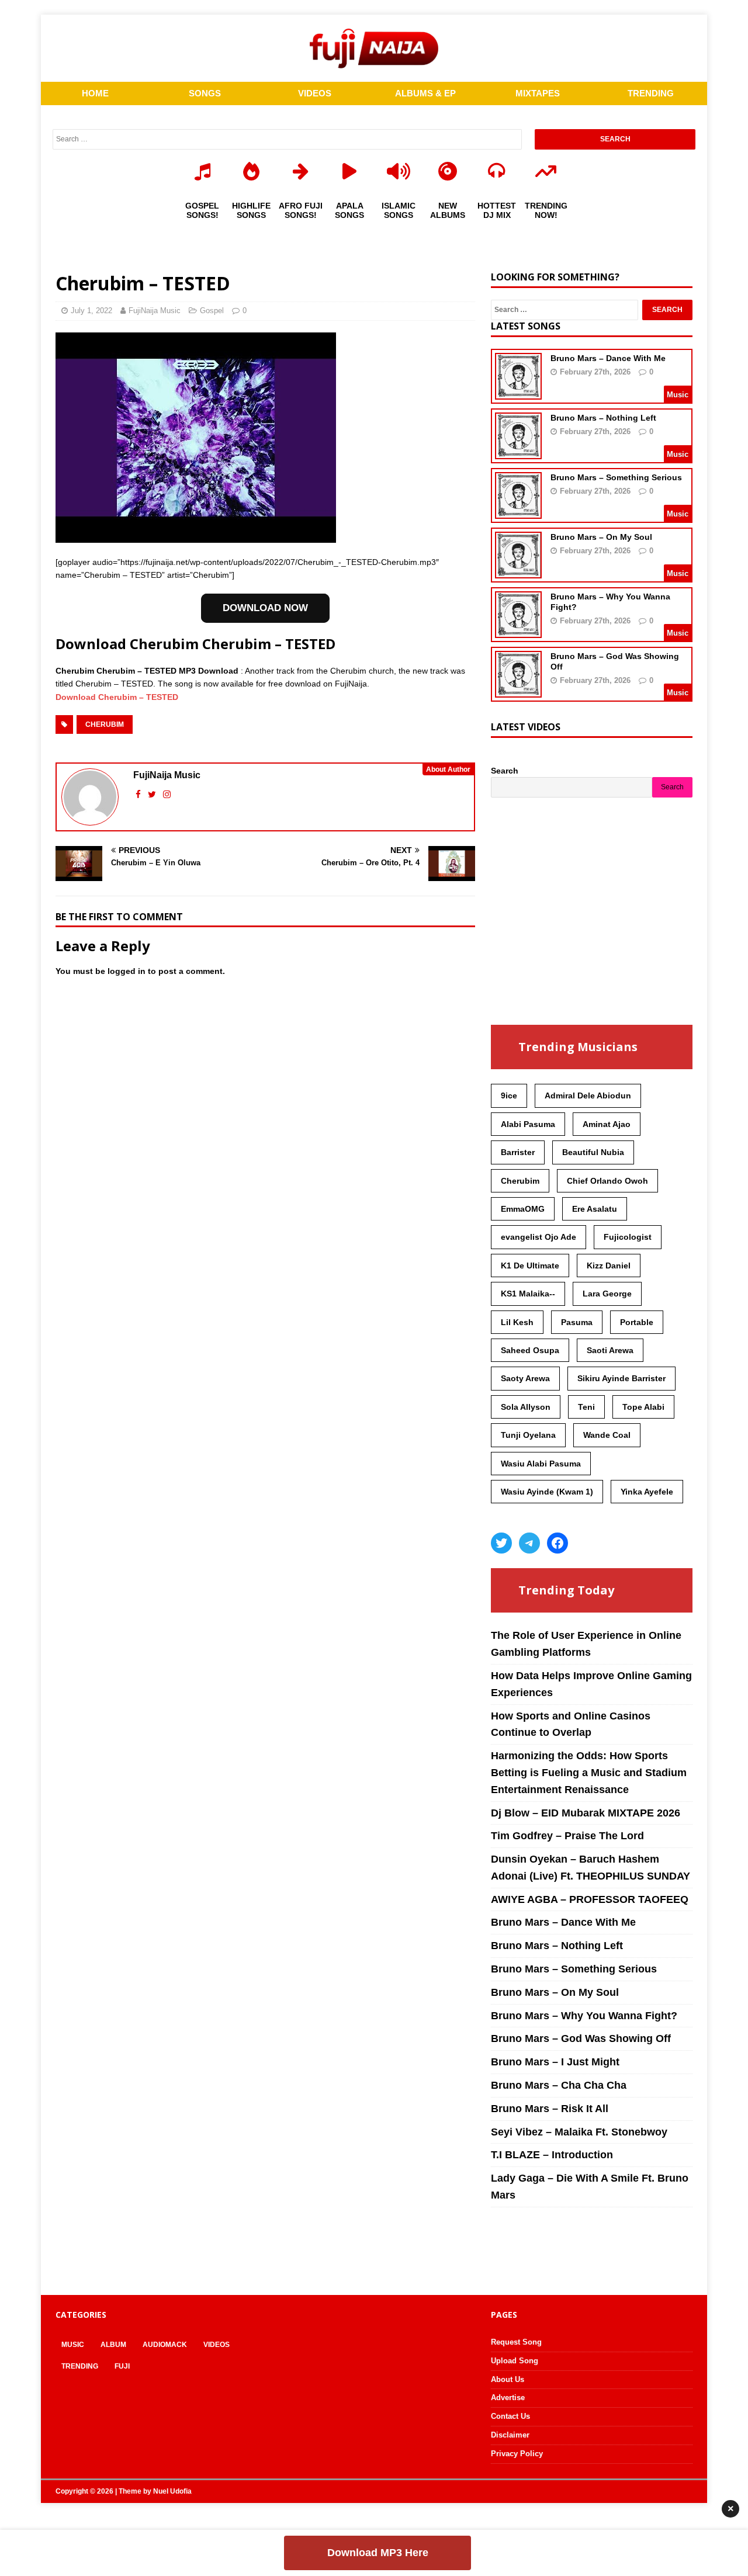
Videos (217, 2345)
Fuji (122, 2366)
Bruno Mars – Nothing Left (603, 418)
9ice (509, 1095)
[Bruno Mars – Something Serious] (518, 511)
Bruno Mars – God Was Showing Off (581, 2038)
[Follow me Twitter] (153, 794)
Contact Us (510, 2416)
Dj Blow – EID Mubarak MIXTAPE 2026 (586, 1813)
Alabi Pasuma (528, 1124)
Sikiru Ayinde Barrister (621, 1378)
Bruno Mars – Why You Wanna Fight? (584, 2016)
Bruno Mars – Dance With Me (608, 358)
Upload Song (515, 2361)
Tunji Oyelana (528, 1435)
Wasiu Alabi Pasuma (541, 1464)
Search (505, 771)
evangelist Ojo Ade (539, 1237)
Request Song (516, 2342)
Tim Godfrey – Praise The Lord (567, 1836)
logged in (127, 971)
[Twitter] (501, 1543)
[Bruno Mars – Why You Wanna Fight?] (518, 630)
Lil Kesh (517, 1322)
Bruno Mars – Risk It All (550, 2109)
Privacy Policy (517, 2454)
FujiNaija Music (155, 311)
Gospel (212, 311)
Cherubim (105, 724)
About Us (508, 2379)
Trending (80, 2366)
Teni (586, 1407)
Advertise (508, 2398)
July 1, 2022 (91, 311)
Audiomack (165, 2345)
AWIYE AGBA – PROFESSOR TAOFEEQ (590, 1899)
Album (113, 2345)
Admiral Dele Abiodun (588, 1095)
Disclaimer (510, 2435)
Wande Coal (607, 1435)
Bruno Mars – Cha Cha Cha (559, 2085)
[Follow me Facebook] (139, 794)
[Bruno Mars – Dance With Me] (518, 392)
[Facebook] (557, 1543)
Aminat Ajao (607, 1124)
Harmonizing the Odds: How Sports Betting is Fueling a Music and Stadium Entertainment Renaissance (589, 1773)
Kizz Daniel (609, 1266)
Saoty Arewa (525, 1378)
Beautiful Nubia (593, 1152)
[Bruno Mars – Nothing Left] (518, 452)
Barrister (518, 1152)
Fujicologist (628, 1237)
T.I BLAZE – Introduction (552, 2155)
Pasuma (577, 1322)
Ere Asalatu (595, 1209)
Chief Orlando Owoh (607, 1181)
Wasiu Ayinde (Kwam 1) (547, 1492)
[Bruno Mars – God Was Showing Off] (518, 690)
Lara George (607, 1294)
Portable (637, 1322)
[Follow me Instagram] (167, 794)
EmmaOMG (523, 1209)
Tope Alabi (643, 1407)
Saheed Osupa (530, 1350)
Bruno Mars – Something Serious (616, 477)
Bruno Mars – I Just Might (555, 2062)
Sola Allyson (526, 1407)
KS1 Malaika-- (528, 1294)
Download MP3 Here (378, 2553)
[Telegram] (529, 1543)
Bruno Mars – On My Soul (601, 537)
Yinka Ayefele (647, 1492)
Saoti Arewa (610, 1350)
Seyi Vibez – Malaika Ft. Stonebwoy (579, 2132)
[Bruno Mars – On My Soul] (518, 571)
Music (73, 2345)
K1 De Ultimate (530, 1266)
